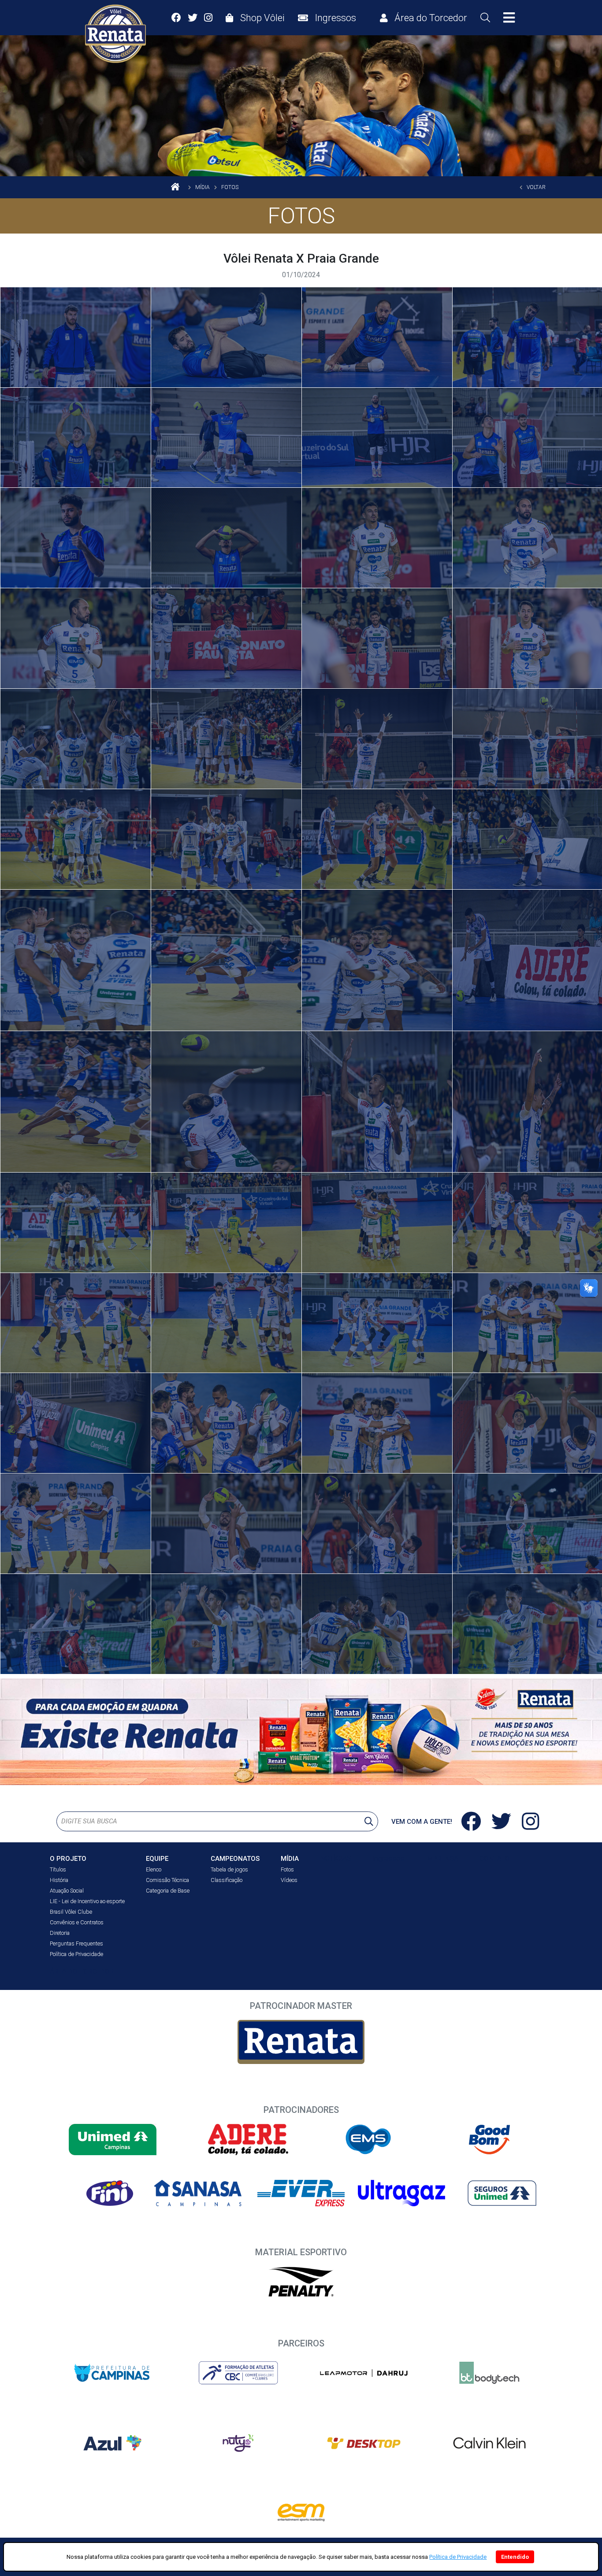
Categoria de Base (168, 1891)
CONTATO (495, 1859)
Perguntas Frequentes (76, 1943)
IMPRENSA (442, 1859)
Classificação (227, 1880)
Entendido (515, 2557)
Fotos (287, 1869)
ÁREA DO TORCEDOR (82, 1971)
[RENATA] (301, 2042)
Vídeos (289, 1880)
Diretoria (60, 1933)
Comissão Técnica (167, 1880)
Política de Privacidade (76, 1954)
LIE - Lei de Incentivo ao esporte (87, 1901)
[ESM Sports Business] (301, 2513)
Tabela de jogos (229, 1869)
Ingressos (388, 1858)
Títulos (58, 1869)
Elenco (154, 1869)
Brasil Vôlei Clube (71, 1912)
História (59, 1880)
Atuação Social (67, 1891)
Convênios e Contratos (77, 1922)
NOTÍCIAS (336, 1858)
